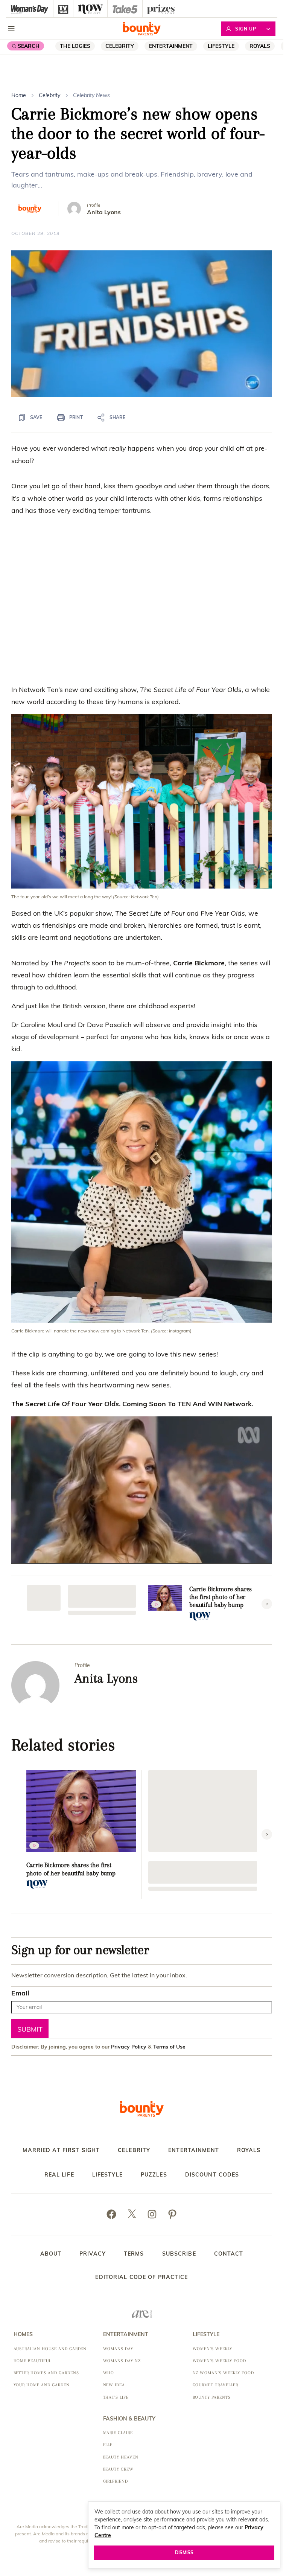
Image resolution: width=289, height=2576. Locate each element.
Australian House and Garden (50, 2349)
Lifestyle (221, 46)
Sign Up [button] (246, 29)
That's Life (116, 2397)
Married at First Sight (61, 2150)
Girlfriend (116, 2481)
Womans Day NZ (122, 2361)
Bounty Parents (212, 2397)
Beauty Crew (119, 2469)
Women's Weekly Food (219, 2361)
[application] (142, 324)
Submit (30, 2029)
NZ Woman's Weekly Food (223, 2373)
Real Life (59, 2175)
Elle (108, 2445)
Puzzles (154, 2175)
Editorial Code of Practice (141, 2277)
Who (109, 2373)
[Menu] (11, 29)
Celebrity (120, 46)
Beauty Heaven (121, 2457)
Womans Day (118, 2349)
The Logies (75, 46)
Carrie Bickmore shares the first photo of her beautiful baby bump (221, 1597)
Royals (260, 46)
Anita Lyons (104, 212)
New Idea (114, 2385)
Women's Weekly (212, 2349)
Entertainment (171, 46)
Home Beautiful (32, 2361)
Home (19, 95)
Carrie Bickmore (199, 963)
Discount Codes (212, 2175)
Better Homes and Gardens (46, 2373)
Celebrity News (91, 95)
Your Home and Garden (42, 2385)
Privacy (93, 2254)
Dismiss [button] (184, 2552)
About (51, 2254)
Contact (229, 2254)
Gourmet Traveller (215, 2385)
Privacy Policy (129, 2046)
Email (20, 1993)
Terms (134, 2254)
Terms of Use (169, 2046)
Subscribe (179, 2254)
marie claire (118, 2433)
